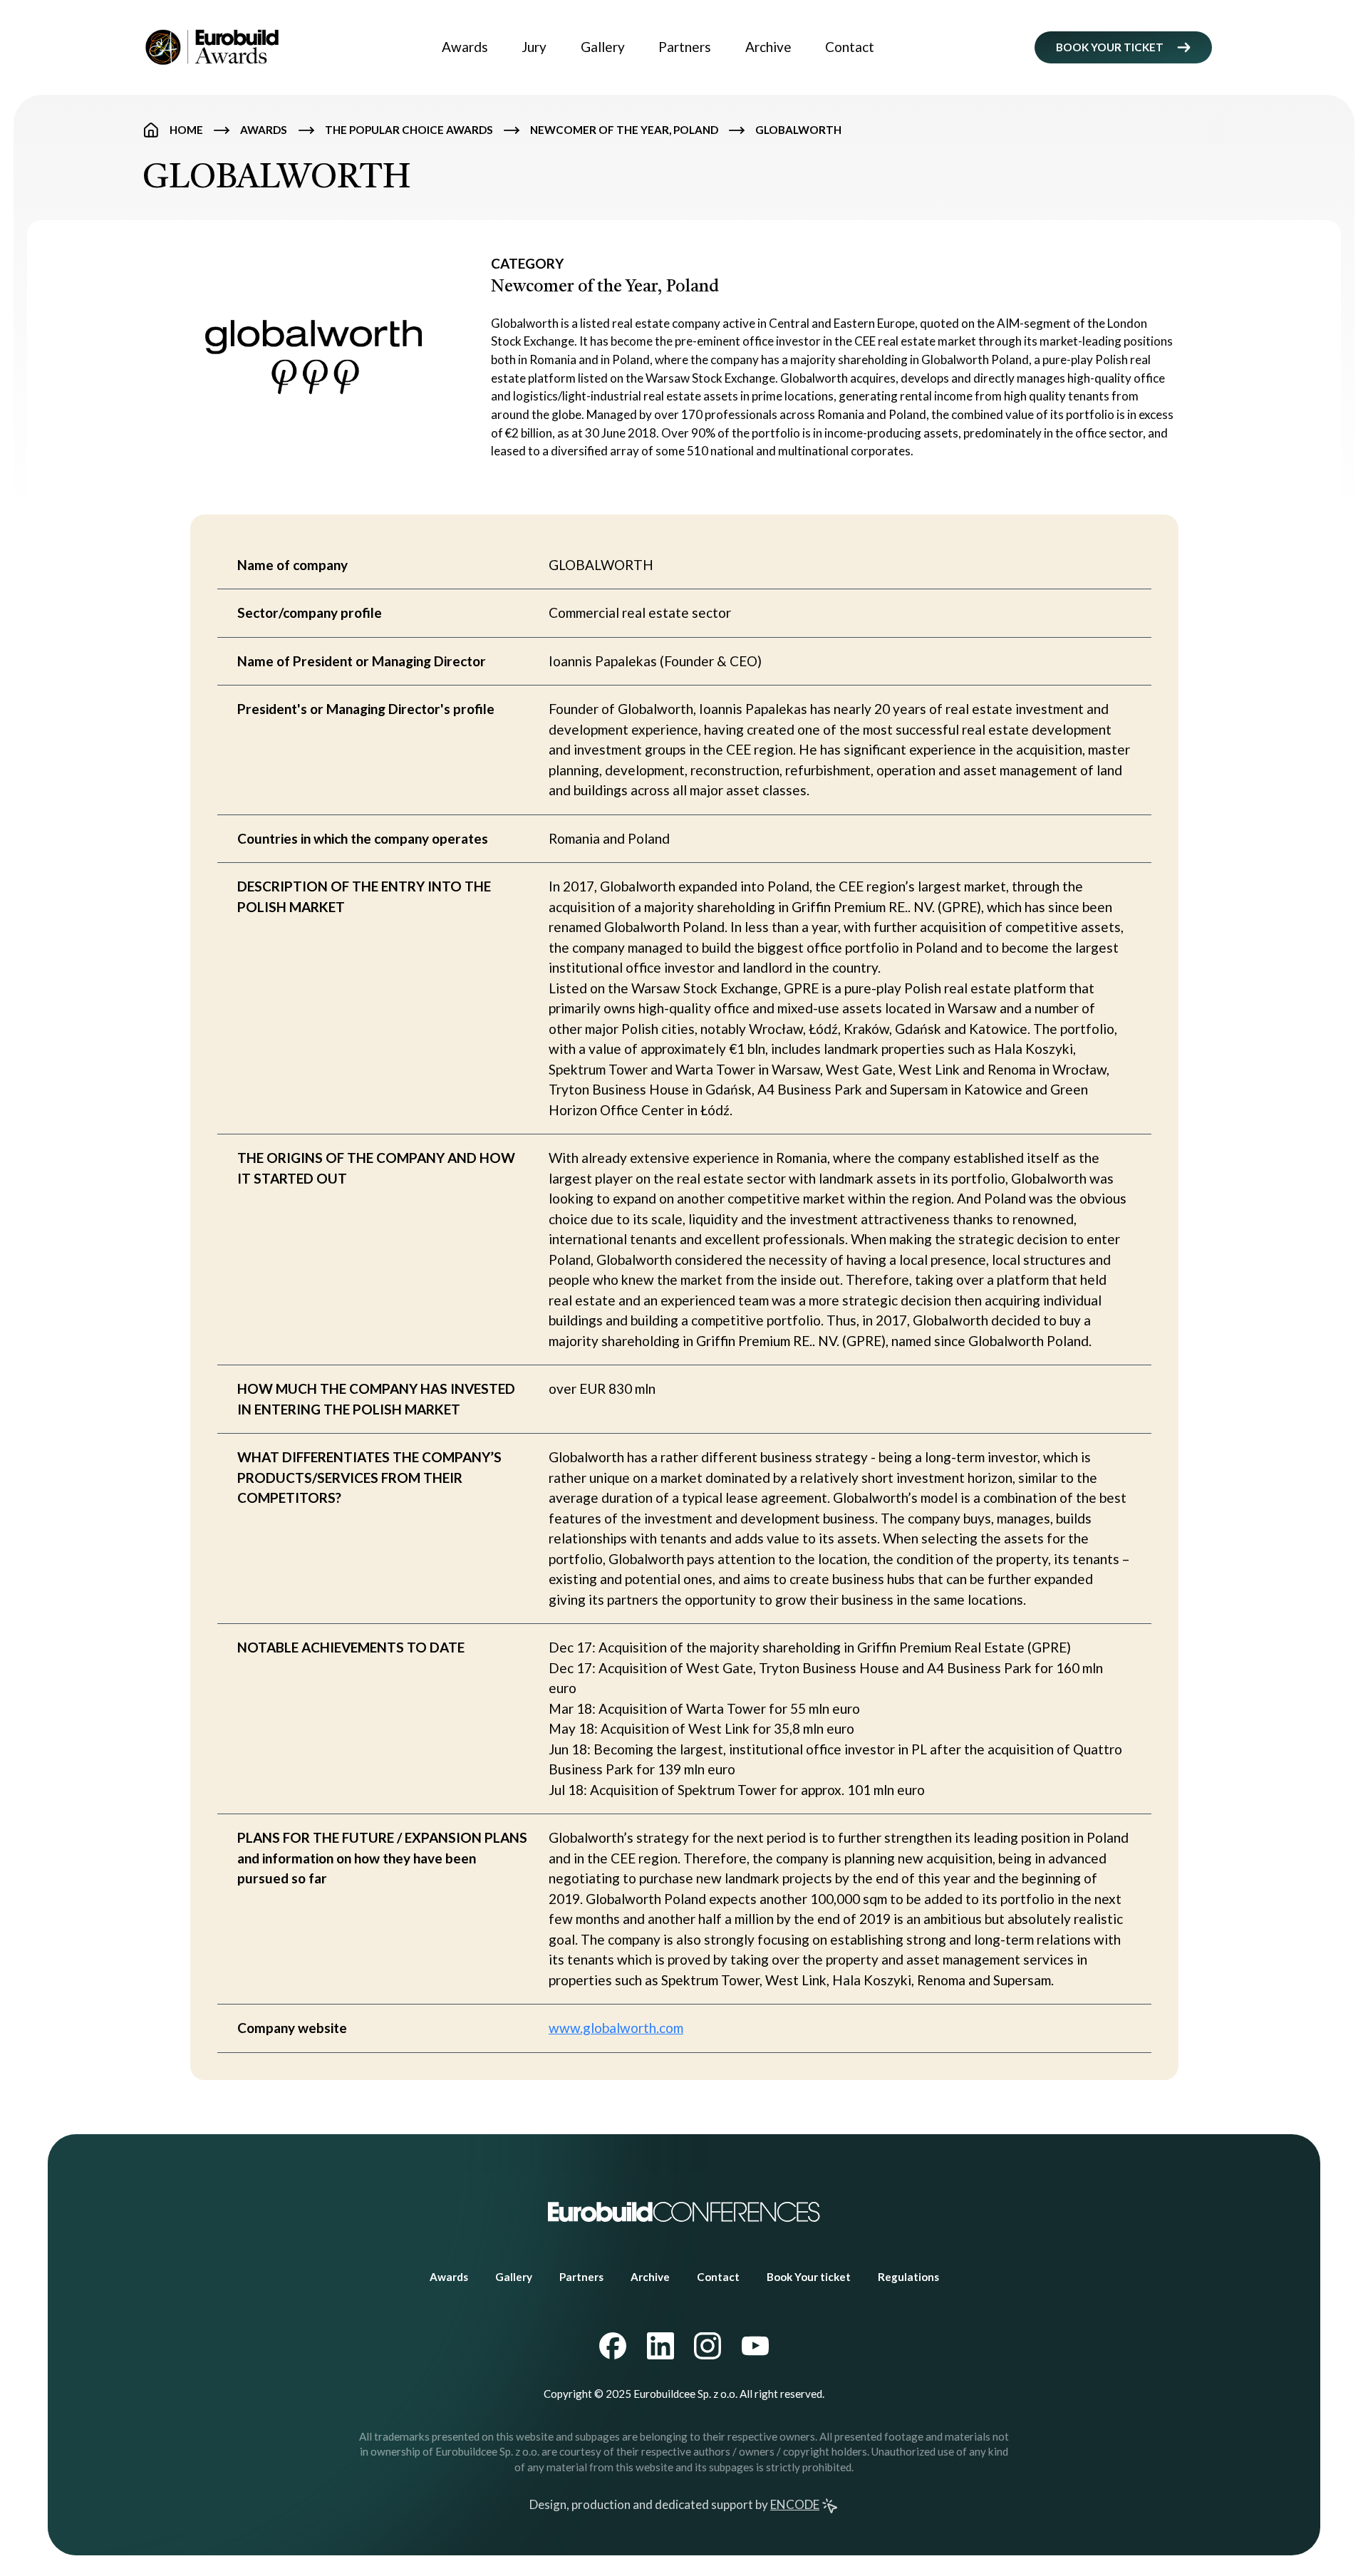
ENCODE (795, 2504)
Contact (850, 47)
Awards (465, 47)
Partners (685, 47)
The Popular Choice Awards (409, 130)
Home (186, 130)
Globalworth (798, 130)
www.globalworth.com (616, 2028)
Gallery (603, 47)
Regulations (908, 2277)
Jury (534, 47)
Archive (768, 47)
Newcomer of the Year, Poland (624, 130)
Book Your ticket (809, 2277)
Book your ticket (1110, 47)
